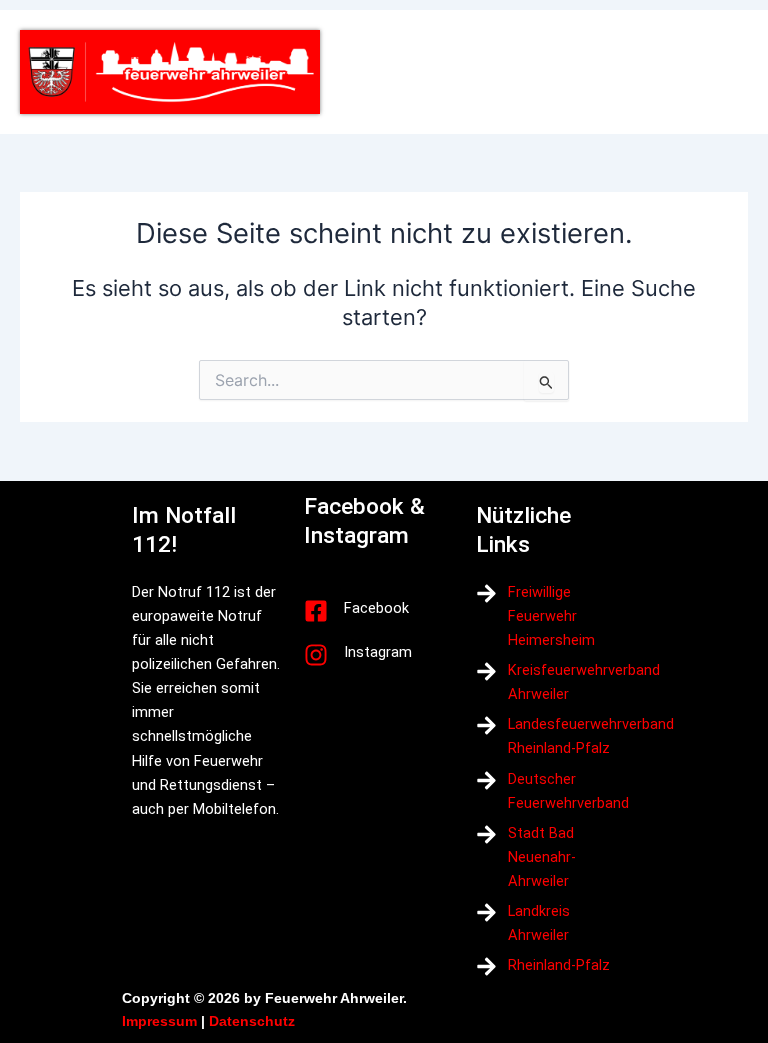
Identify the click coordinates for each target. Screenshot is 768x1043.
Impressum (159, 1021)
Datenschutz (252, 1021)
